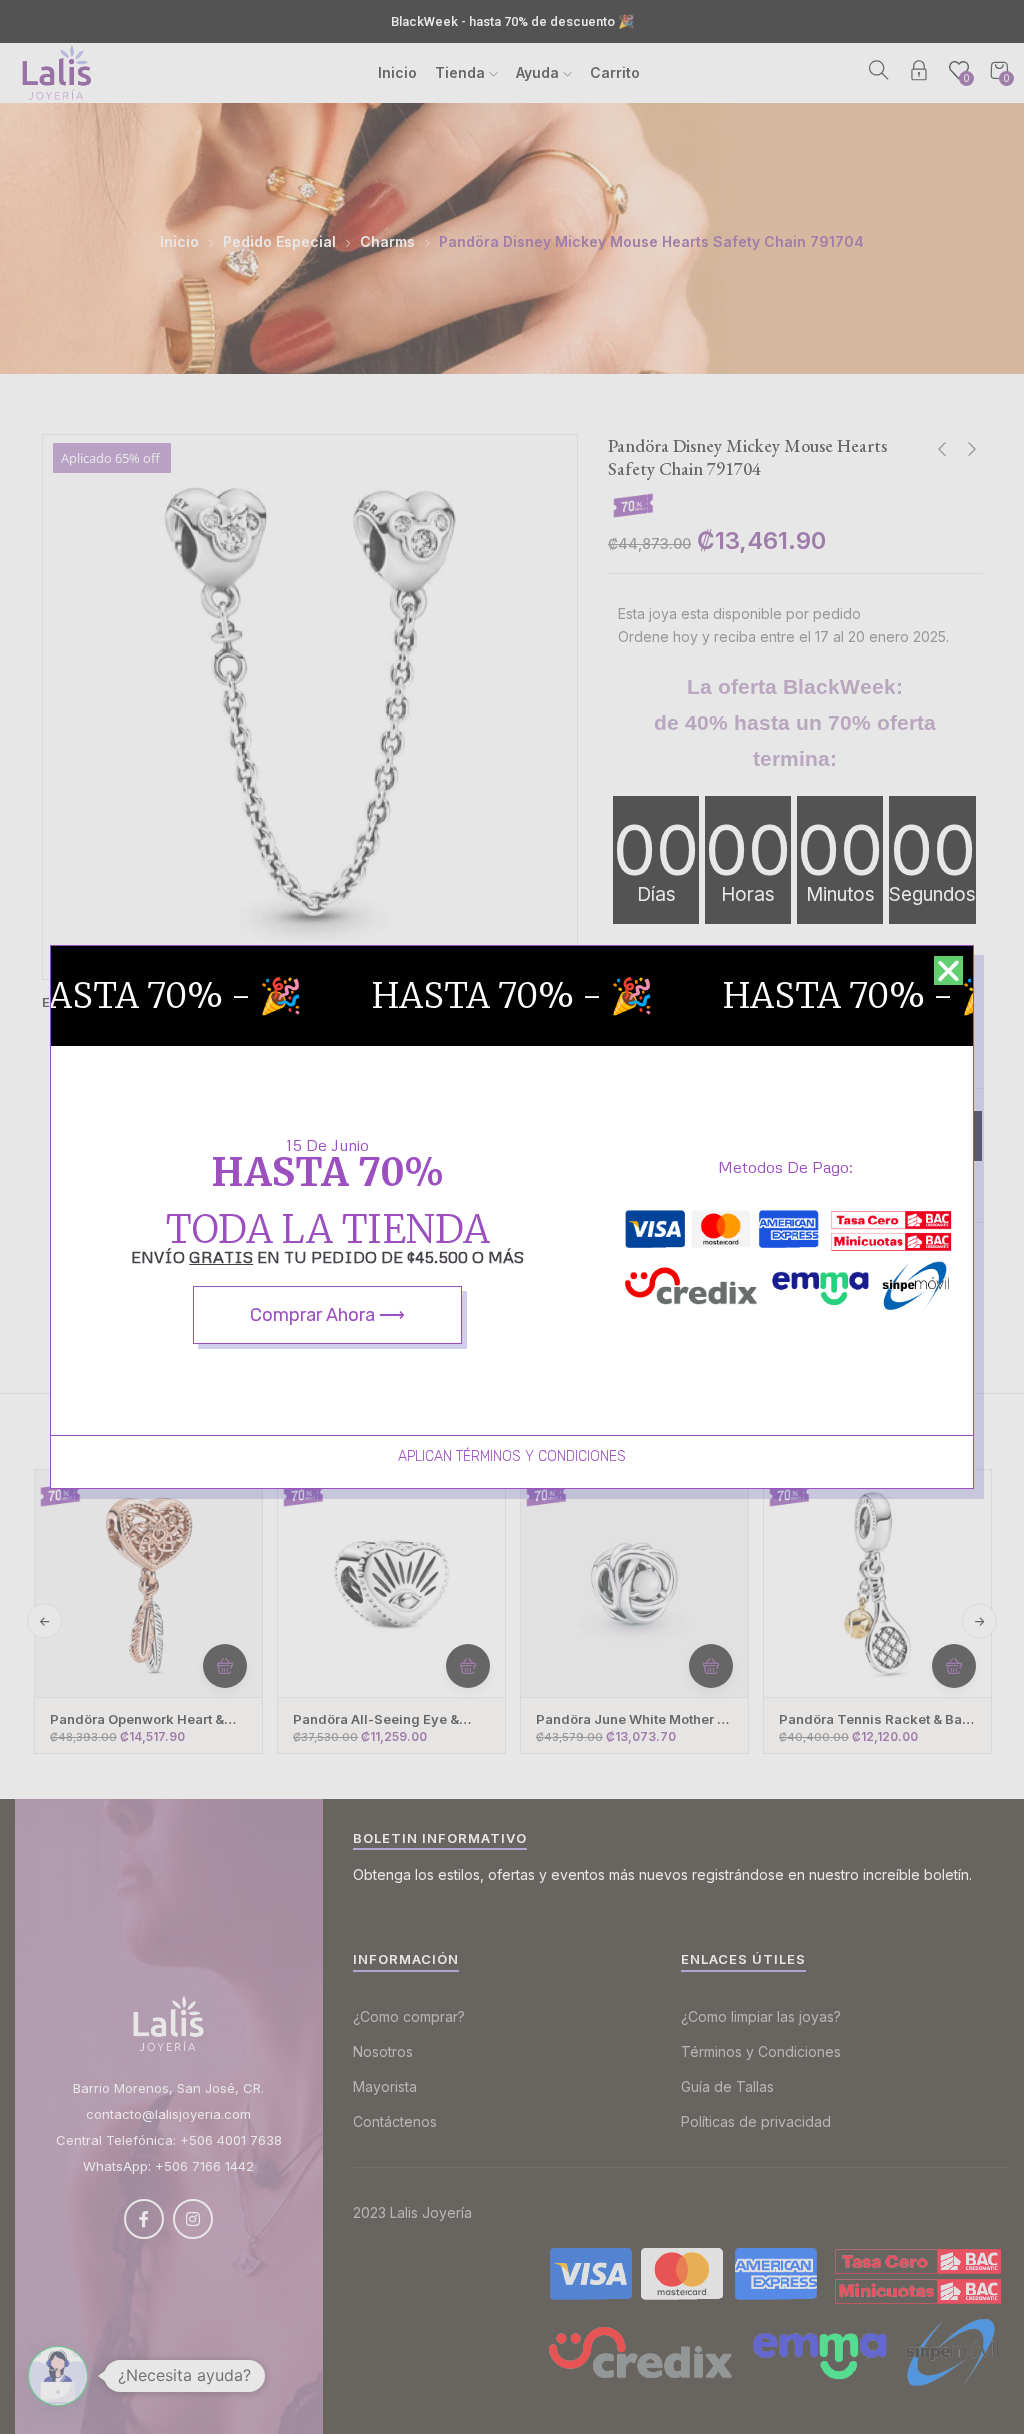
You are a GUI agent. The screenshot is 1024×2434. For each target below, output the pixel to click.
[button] (948, 970)
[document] (512, 1217)
